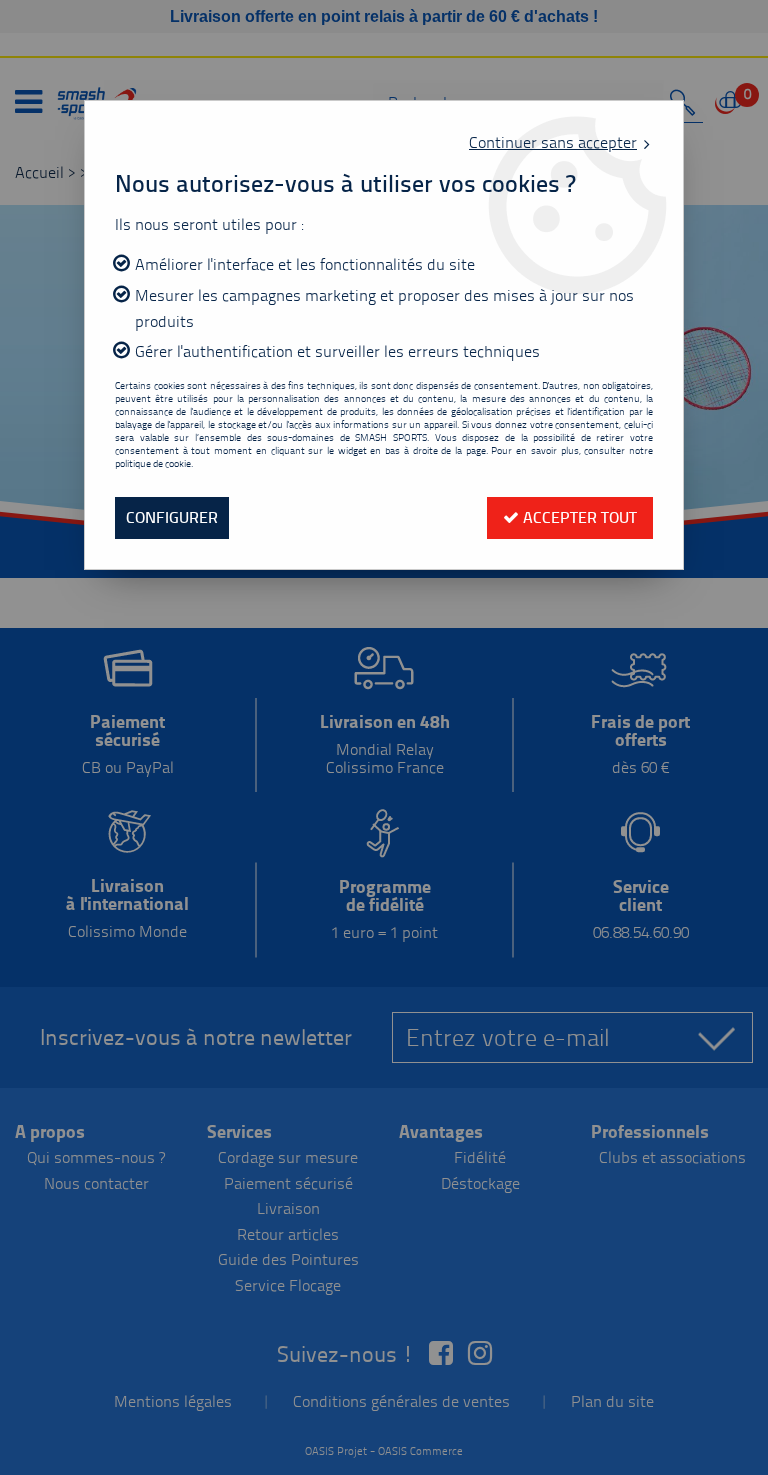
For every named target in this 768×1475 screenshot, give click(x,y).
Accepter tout (578, 517)
